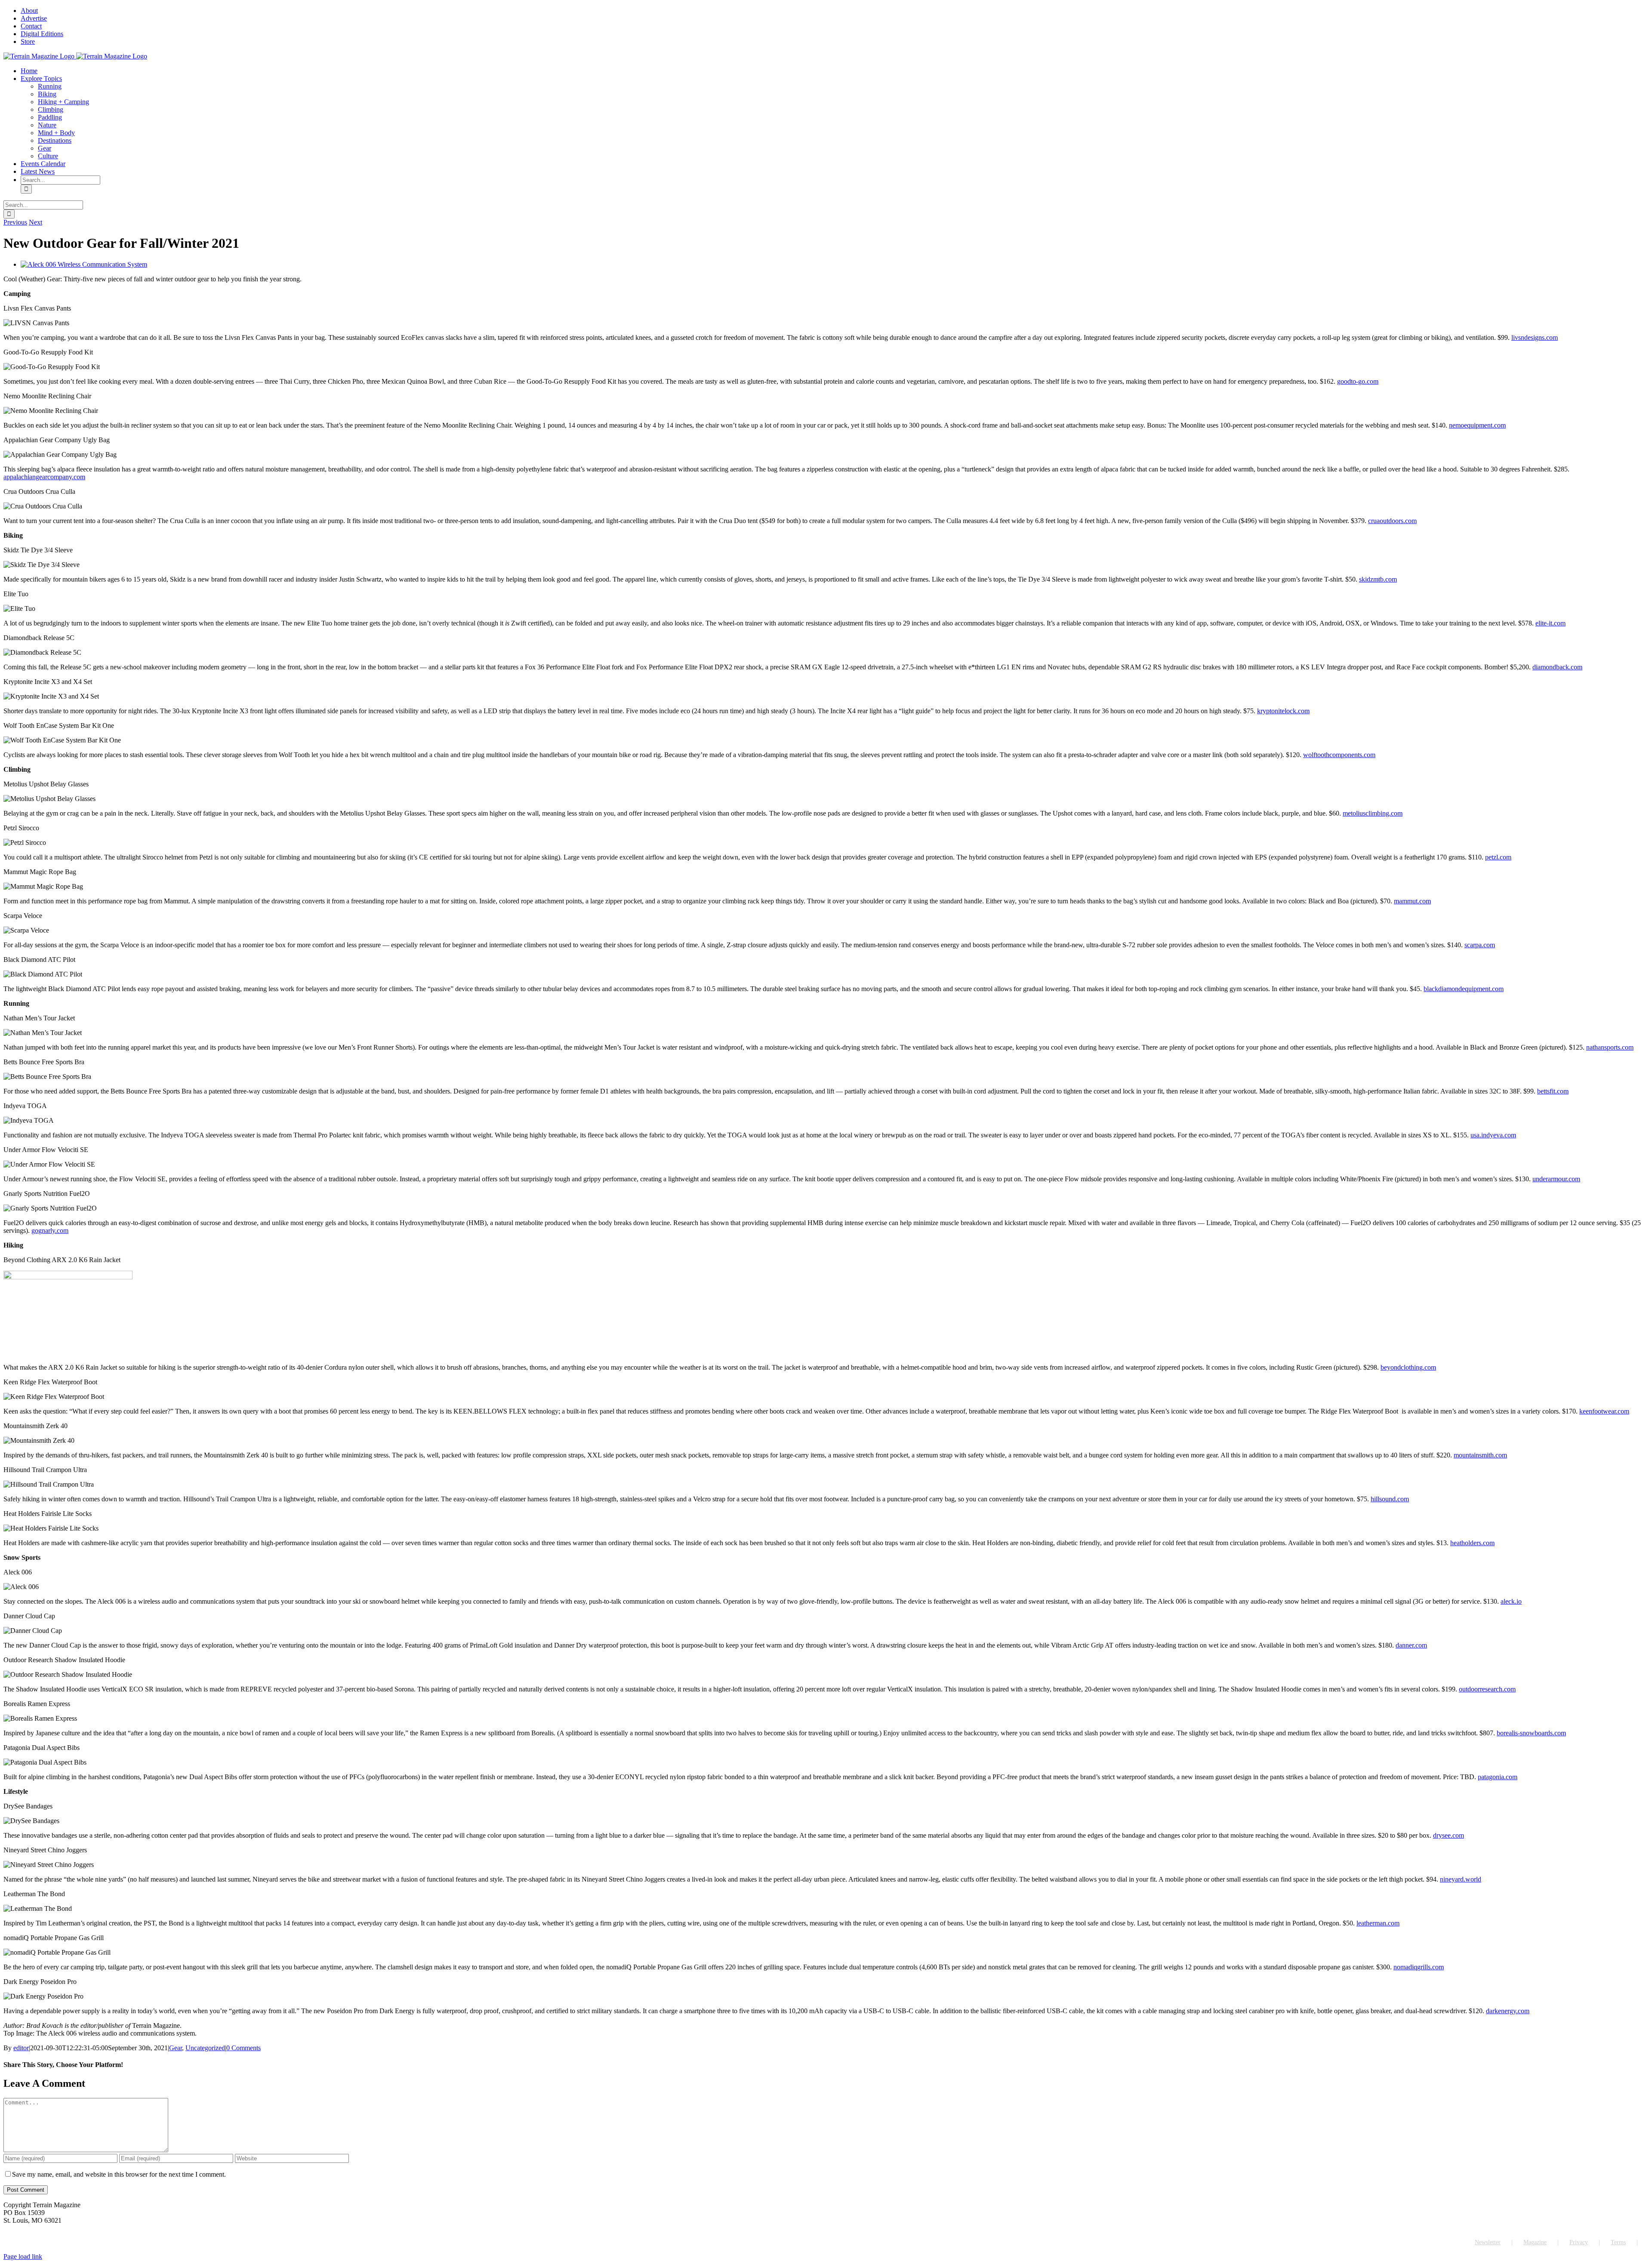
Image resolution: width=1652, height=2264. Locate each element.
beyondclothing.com (1408, 1367)
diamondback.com (1557, 667)
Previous (15, 222)
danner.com (1411, 1645)
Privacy (1579, 2242)
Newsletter (1488, 2242)
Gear (176, 2048)
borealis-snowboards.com (1531, 1733)
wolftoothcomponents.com (1339, 755)
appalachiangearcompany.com (44, 477)
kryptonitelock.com (1283, 711)
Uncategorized (205, 2048)
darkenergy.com (1508, 2011)
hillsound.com (1390, 1499)
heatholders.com (1472, 1543)
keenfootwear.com (1604, 1411)
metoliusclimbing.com (1373, 813)
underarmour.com (1556, 1179)
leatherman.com (1378, 1923)
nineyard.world (1461, 1879)
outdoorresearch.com (1487, 1689)
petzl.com (1498, 857)
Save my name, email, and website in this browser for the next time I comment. (119, 2174)
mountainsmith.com (1480, 1455)
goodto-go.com (1358, 381)
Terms (1618, 2242)
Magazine (1535, 2242)
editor (21, 2048)
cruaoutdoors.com (1392, 521)
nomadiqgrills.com (1419, 1967)
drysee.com (1449, 1835)
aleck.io (1511, 1601)
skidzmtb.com (1378, 579)
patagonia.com (1498, 1777)
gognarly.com (50, 1231)
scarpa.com (1480, 945)
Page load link (23, 2256)
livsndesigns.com (1535, 337)
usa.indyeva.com (1493, 1135)
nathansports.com (1610, 1047)
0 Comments (243, 2048)
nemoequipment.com (1477, 425)
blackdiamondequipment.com (1464, 989)
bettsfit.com (1553, 1091)
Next (35, 222)
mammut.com (1412, 901)
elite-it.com (1550, 623)
